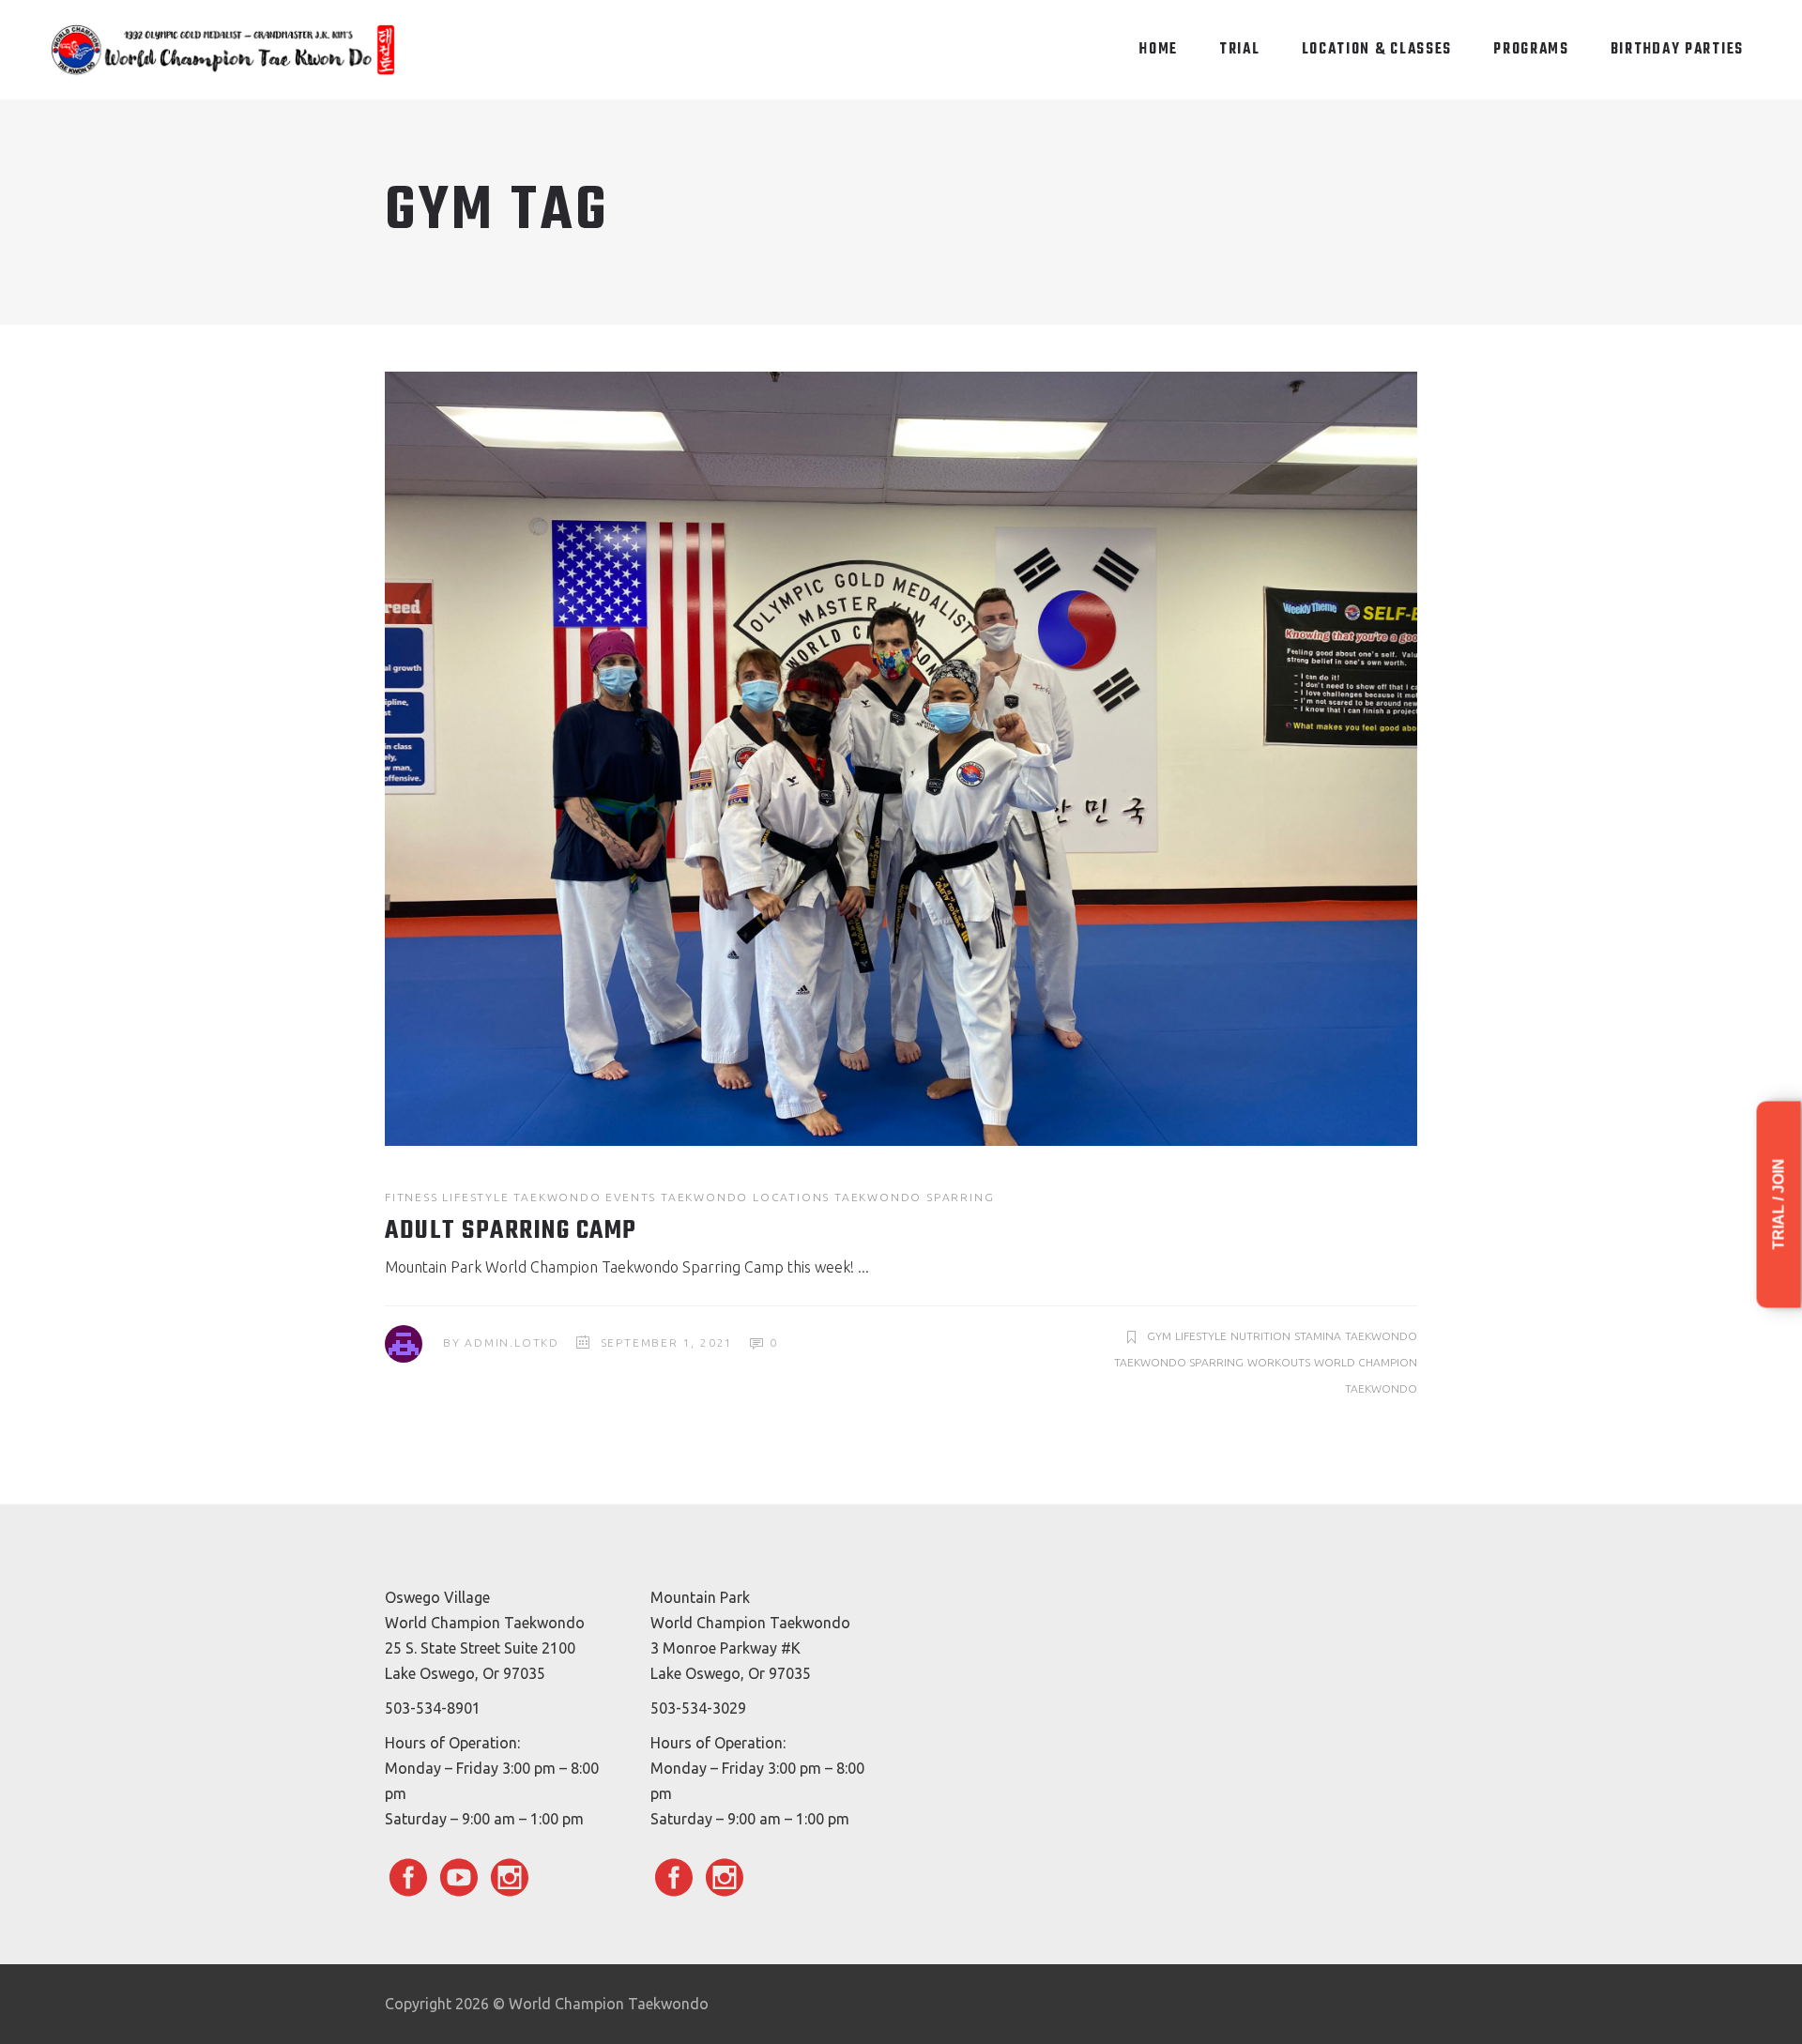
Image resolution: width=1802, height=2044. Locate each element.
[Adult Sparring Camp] (901, 759)
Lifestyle (475, 1197)
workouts (1279, 1362)
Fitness (412, 1197)
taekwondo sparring (1179, 1362)
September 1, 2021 (667, 1342)
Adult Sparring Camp (511, 1231)
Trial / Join (1779, 1205)
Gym (1159, 1336)
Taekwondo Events (585, 1197)
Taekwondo (1381, 1336)
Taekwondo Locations (745, 1197)
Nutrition (1260, 1336)
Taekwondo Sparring (914, 1197)
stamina (1318, 1336)
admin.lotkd (512, 1342)
